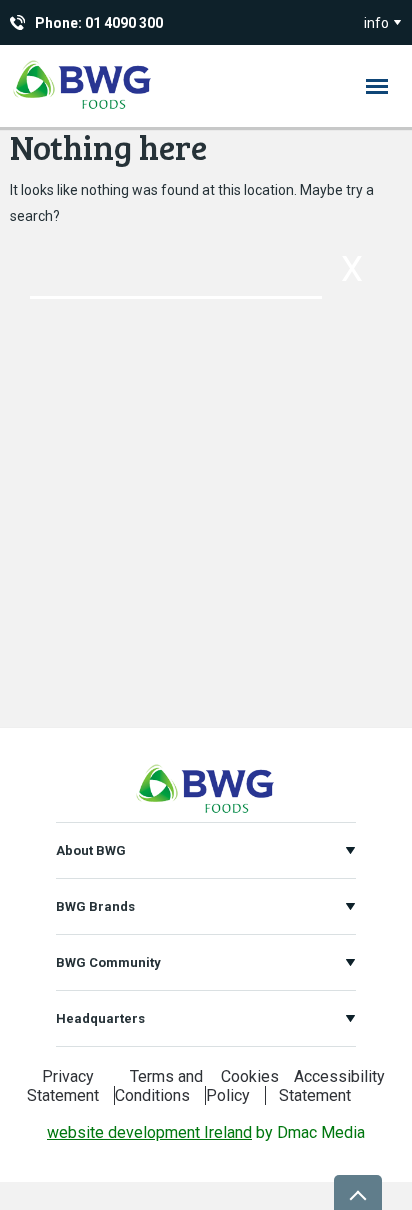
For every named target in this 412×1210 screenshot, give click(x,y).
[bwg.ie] (83, 108)
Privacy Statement (63, 1086)
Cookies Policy (242, 1086)
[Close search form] (352, 269)
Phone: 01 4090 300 (99, 23)
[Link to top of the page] (358, 1192)
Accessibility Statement (332, 1086)
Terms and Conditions (159, 1086)
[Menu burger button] (377, 86)
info (376, 23)
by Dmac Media (206, 1132)
